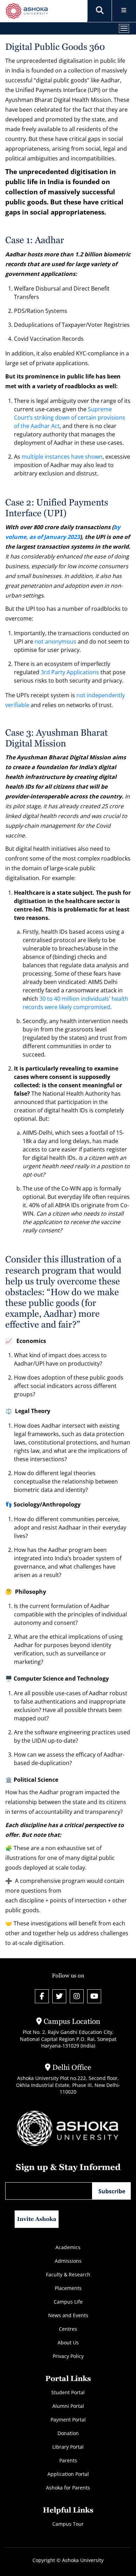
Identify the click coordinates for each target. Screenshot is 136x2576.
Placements (68, 2288)
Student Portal (68, 2392)
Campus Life (68, 2302)
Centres (68, 2329)
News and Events (68, 2315)
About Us (68, 2342)
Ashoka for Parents (68, 2488)
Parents (68, 2460)
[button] (100, 10)
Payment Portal (68, 2420)
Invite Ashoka (37, 2219)
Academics (68, 2247)
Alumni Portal (68, 2406)
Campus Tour (68, 2524)
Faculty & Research (68, 2274)
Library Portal (68, 2447)
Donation (68, 2433)
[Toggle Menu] (124, 11)
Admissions (68, 2261)
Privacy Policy (68, 2356)
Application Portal (68, 2474)
